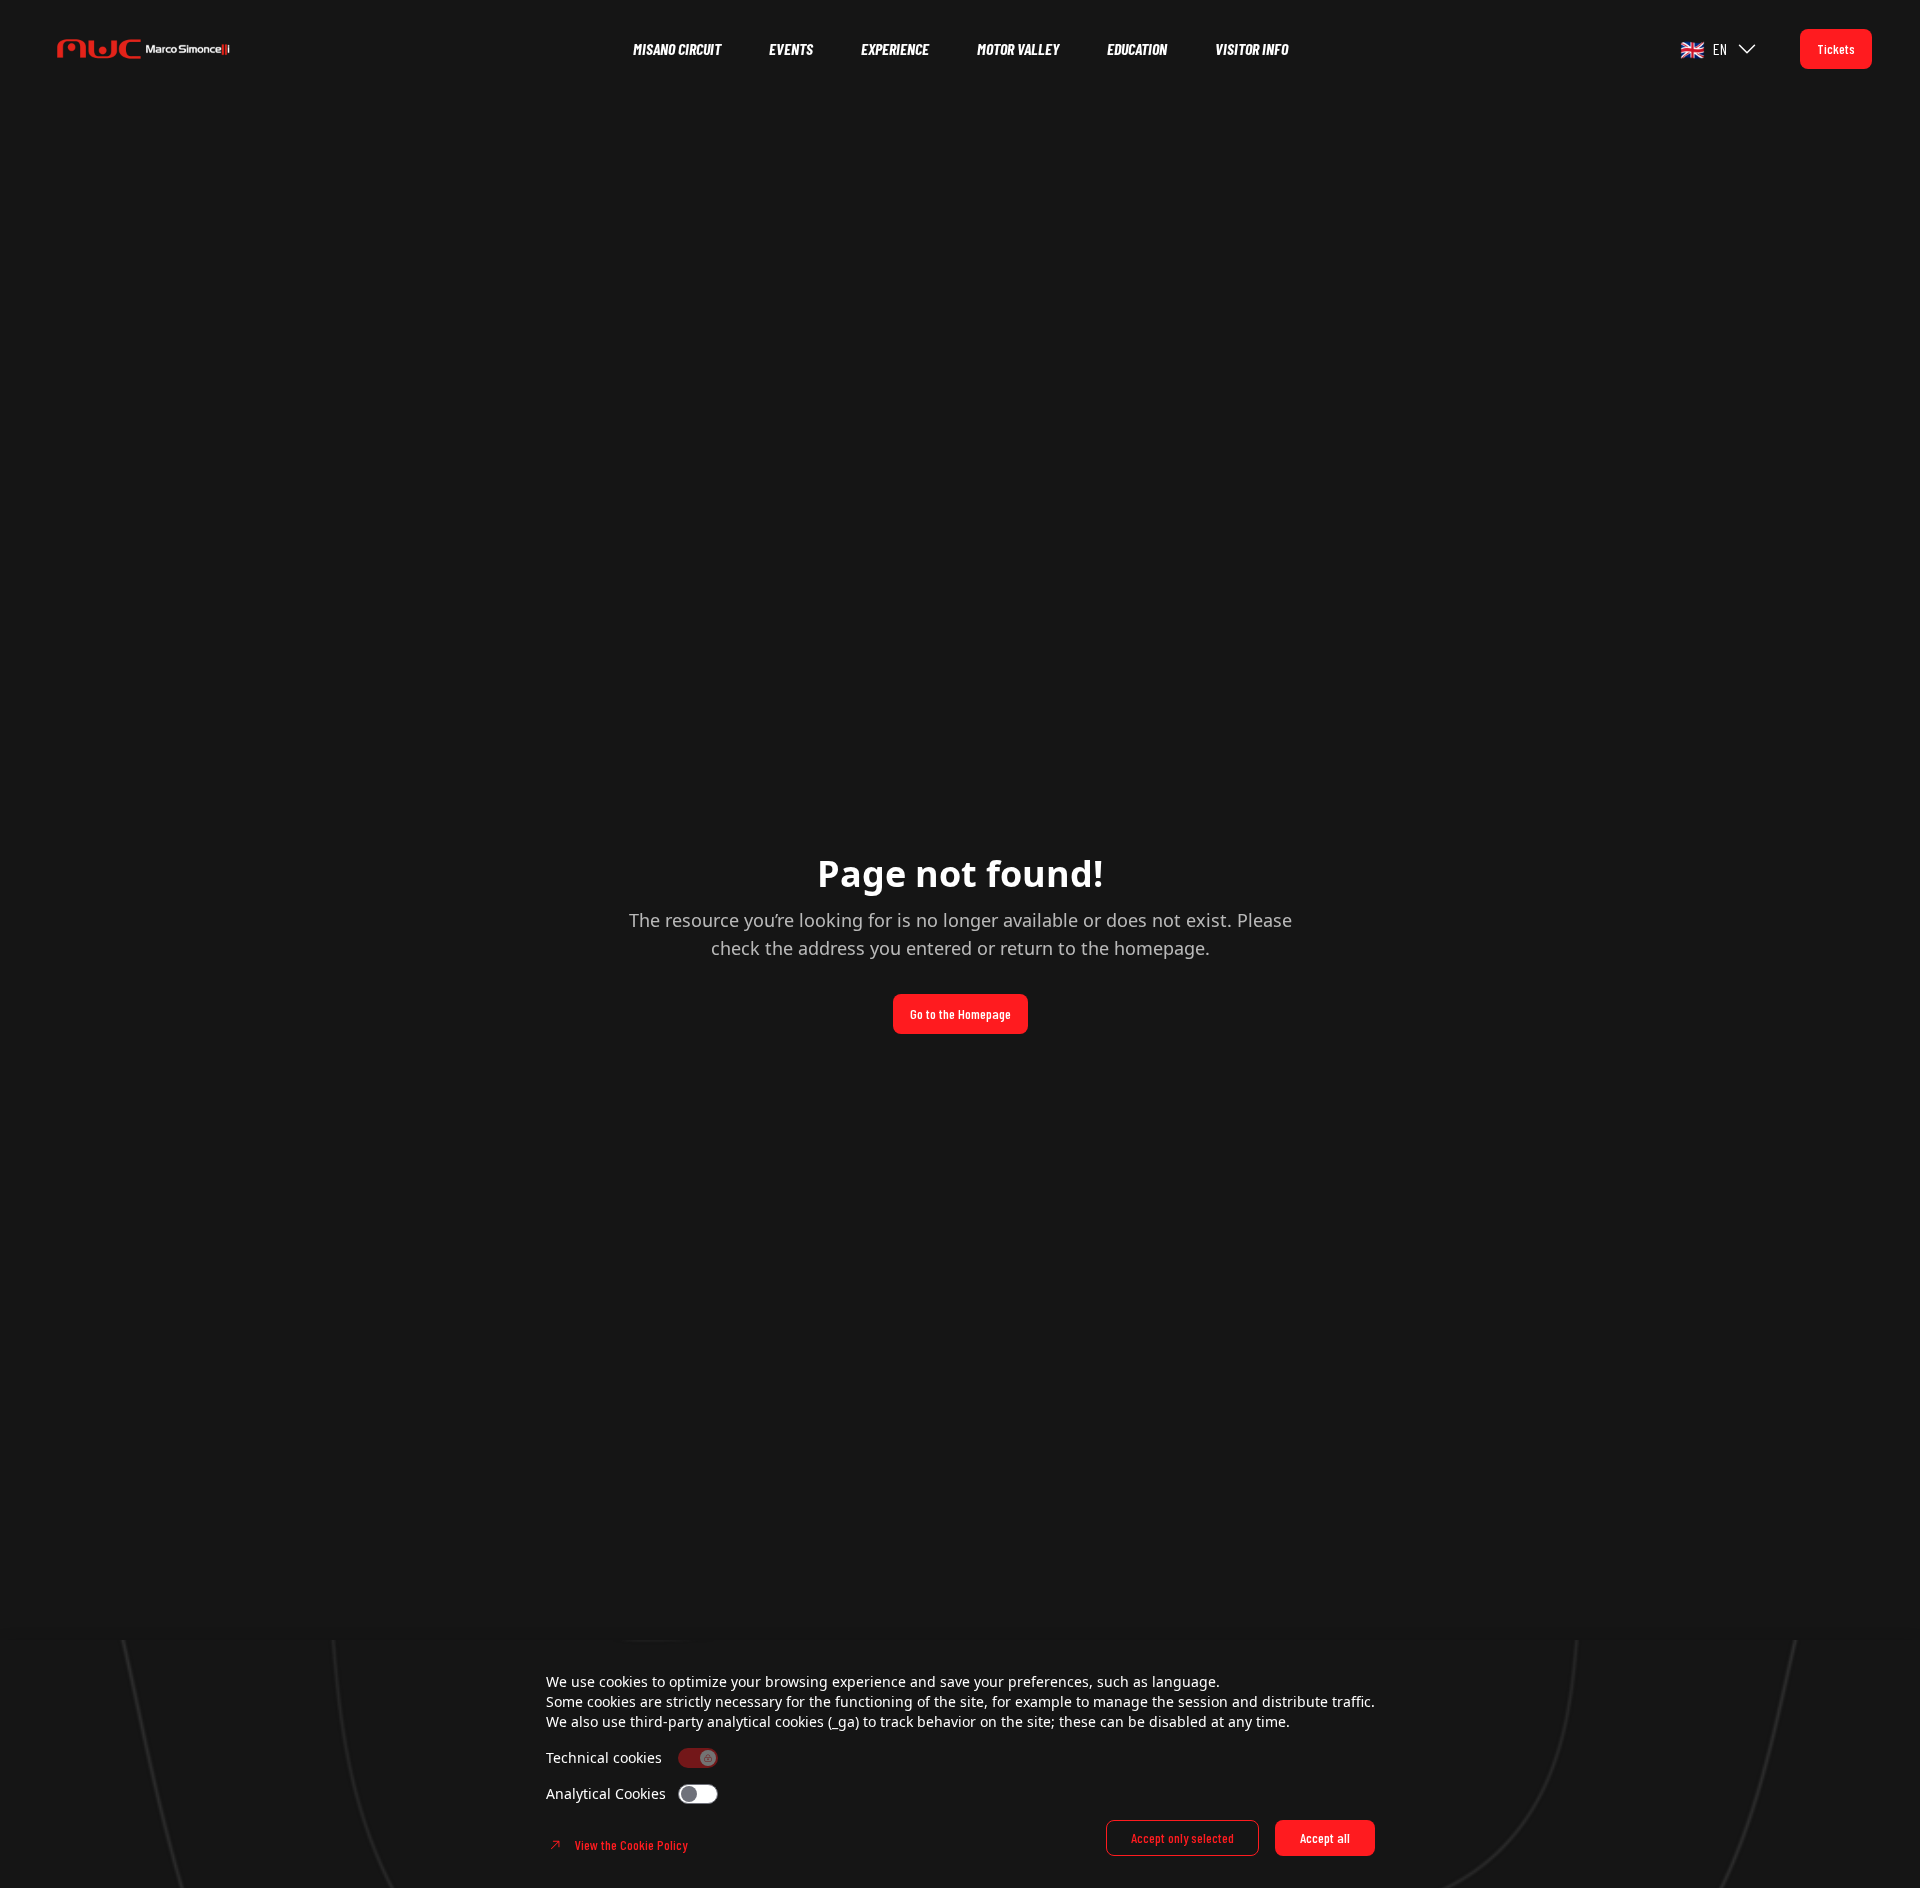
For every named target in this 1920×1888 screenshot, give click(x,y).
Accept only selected (1182, 1837)
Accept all (1325, 1837)
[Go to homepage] (172, 49)
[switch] (698, 1794)
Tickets (1836, 48)
